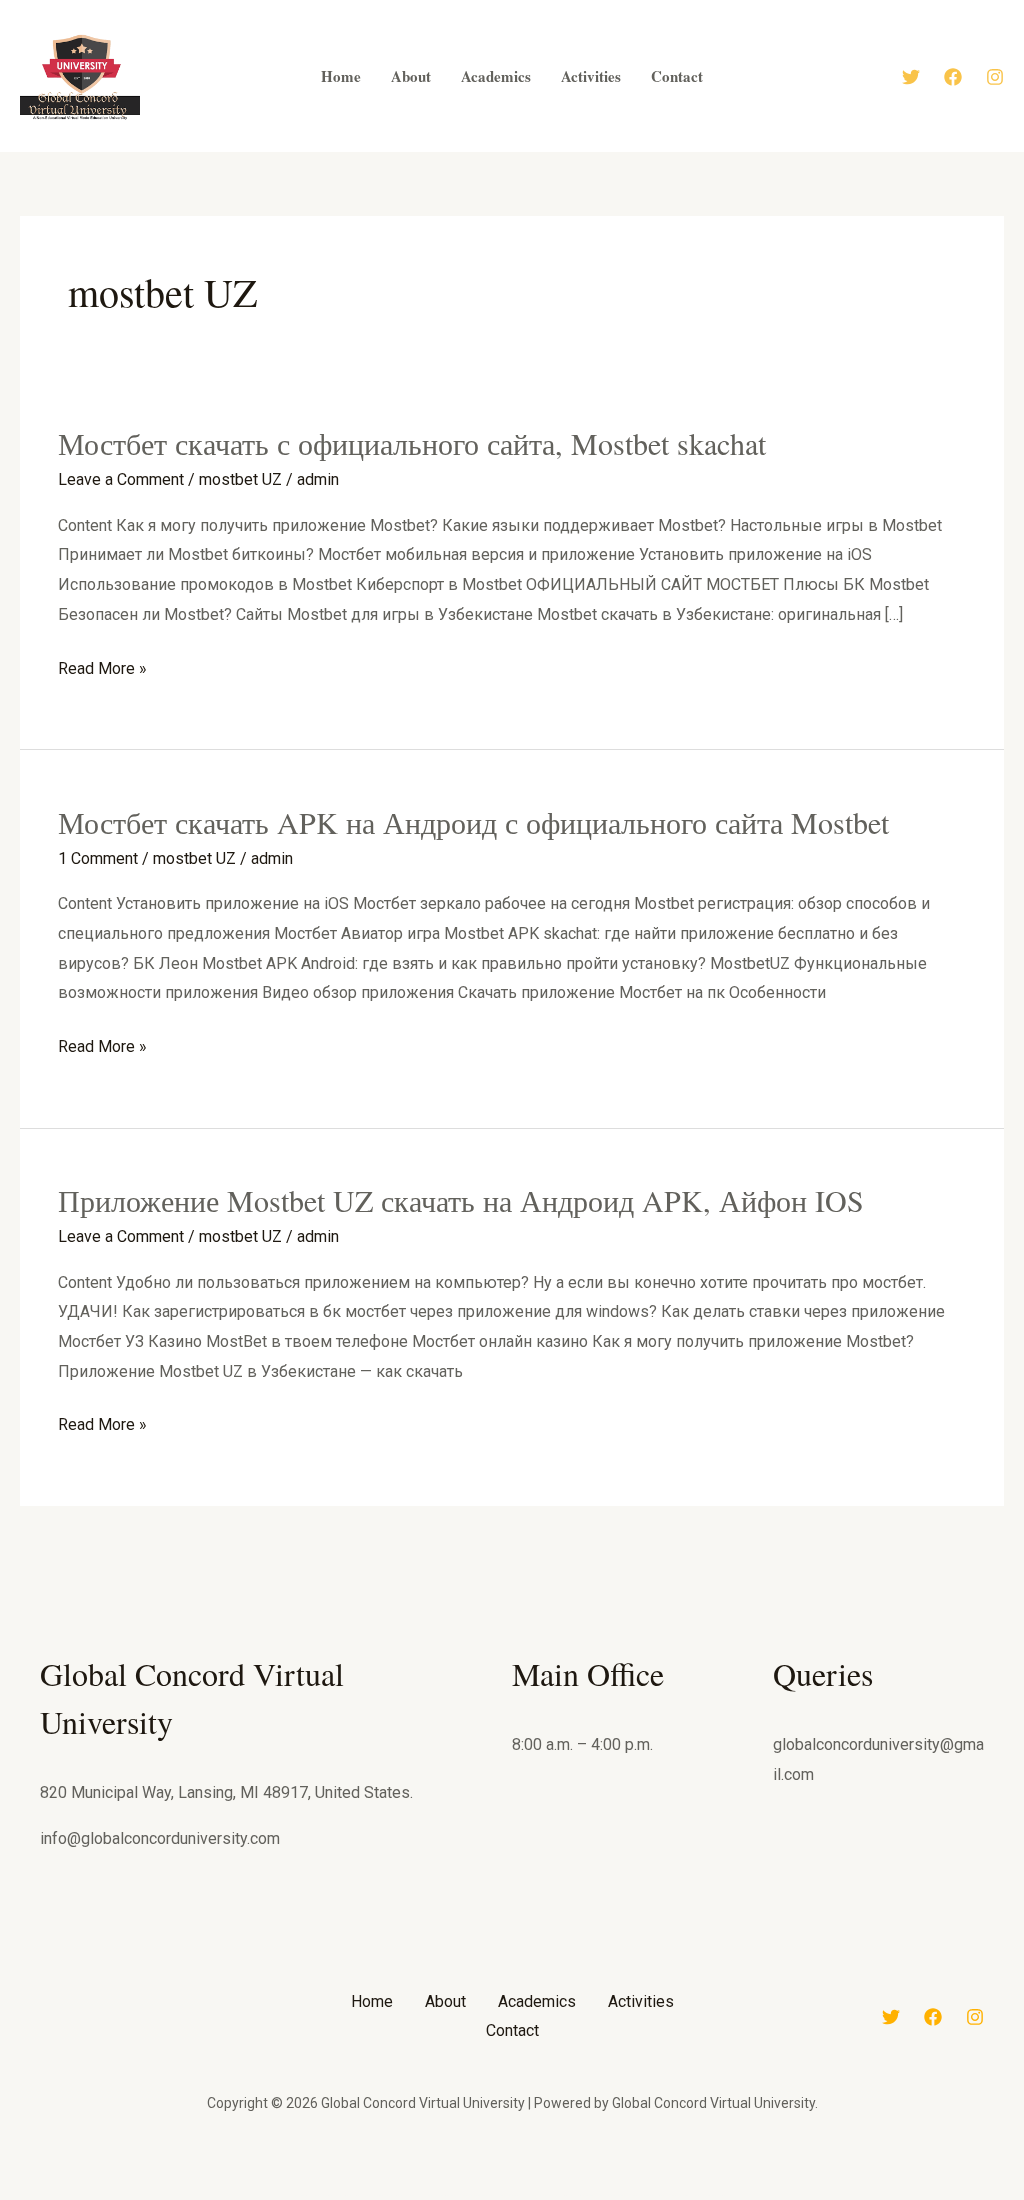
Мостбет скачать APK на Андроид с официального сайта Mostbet (473, 822)
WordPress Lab (300, 2195)
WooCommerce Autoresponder (612, 2195)
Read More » (102, 666)
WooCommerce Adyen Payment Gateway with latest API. (392, 2195)
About (445, 2001)
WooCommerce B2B (679, 2195)
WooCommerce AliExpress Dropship (477, 2195)
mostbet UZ (240, 479)
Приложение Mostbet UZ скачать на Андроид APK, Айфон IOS (461, 1200)
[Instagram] (995, 77)
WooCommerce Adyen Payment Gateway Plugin (336, 2195)
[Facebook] (953, 77)
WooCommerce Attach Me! (512, 2195)
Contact (512, 2030)
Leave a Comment (121, 479)
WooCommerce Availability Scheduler (648, 2195)
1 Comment (98, 858)
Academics (537, 2001)
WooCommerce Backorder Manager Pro (712, 2195)
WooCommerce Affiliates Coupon (441, 2195)
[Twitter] (911, 77)
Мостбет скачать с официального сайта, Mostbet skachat (412, 443)
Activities (641, 2001)
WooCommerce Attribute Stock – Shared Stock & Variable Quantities (561, 2195)
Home (372, 2001)
